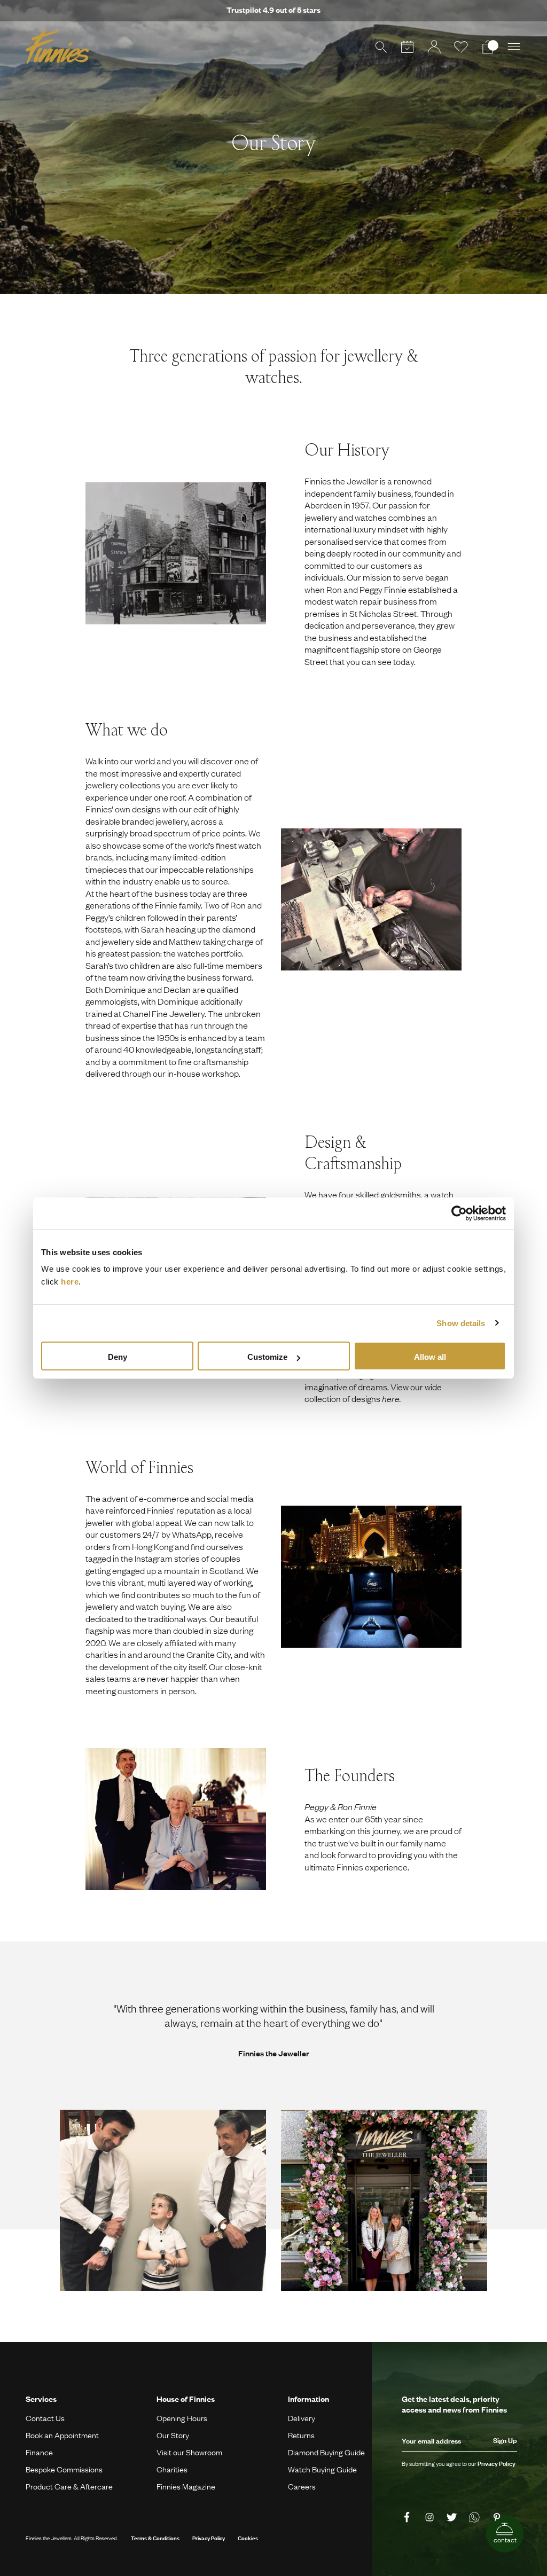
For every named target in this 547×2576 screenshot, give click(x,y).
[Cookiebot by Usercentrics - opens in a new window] (459, 1213)
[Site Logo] (57, 47)
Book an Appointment (62, 2435)
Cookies (248, 2538)
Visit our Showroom (189, 2452)
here (70, 1282)
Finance (39, 2452)
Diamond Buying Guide (326, 2452)
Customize (267, 1357)
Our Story (173, 2435)
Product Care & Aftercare (69, 2486)
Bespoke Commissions (64, 2469)
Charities (172, 2469)
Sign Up (505, 2440)
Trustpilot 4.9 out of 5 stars (273, 10)
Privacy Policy (209, 2538)
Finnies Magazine (186, 2486)
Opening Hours (182, 2418)
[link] (409, 2518)
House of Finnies (186, 2399)
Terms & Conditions (155, 2538)
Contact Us (45, 2418)
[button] (514, 47)
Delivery (302, 2418)
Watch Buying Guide (322, 2469)
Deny (118, 1357)
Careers (302, 2486)
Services (41, 2399)
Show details (461, 1323)
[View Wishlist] (461, 47)
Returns (301, 2435)
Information (308, 2399)
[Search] (381, 47)
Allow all (430, 1357)
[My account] (434, 47)
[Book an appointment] (408, 47)
